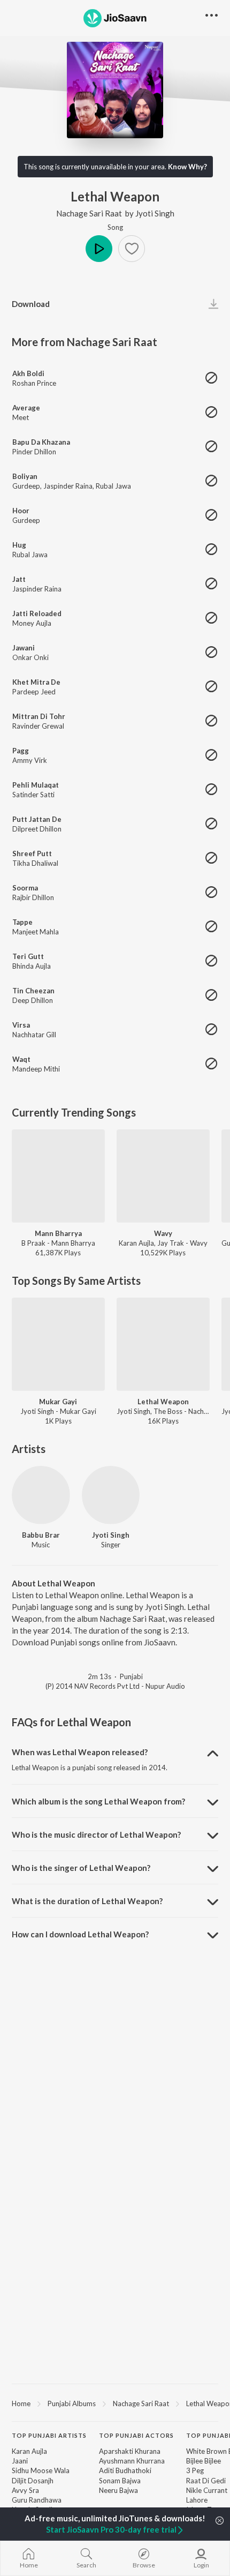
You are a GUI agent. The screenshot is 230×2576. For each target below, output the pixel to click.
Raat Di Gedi (206, 2481)
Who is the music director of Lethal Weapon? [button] (96, 1834)
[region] (115, 2403)
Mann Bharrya (58, 1233)
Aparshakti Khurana (130, 2451)
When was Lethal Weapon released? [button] (80, 1752)
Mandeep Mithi (36, 1069)
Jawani (24, 648)
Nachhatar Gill (34, 1035)
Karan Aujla (29, 2451)
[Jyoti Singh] (111, 1495)
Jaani (20, 2461)
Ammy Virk (30, 760)
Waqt (21, 1059)
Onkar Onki (30, 657)
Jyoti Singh (155, 213)
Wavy (163, 1233)
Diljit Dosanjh (33, 2481)
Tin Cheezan (33, 991)
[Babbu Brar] (41, 1495)
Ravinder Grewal (38, 726)
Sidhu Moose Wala (41, 2470)
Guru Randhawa (37, 2500)
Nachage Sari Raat (89, 213)
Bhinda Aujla (32, 966)
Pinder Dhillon (34, 452)
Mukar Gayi (58, 1402)
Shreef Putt (32, 853)
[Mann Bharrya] (58, 1176)
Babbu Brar (41, 1535)
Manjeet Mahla (36, 932)
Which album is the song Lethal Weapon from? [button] (98, 1801)
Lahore (197, 2500)
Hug (19, 545)
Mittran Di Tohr (39, 716)
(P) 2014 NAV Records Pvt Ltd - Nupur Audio (115, 1686)
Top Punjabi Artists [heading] (49, 2435)
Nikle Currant (207, 2490)
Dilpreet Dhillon (37, 829)
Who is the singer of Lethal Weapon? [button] (81, 1868)
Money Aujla (32, 623)
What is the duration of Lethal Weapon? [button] (87, 1901)
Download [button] (31, 304)
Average (26, 408)
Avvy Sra (25, 2490)
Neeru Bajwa (118, 2490)
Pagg (21, 751)
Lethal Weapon (163, 1402)
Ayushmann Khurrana (132, 2461)
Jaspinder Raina (68, 486)
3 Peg (195, 2470)
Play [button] (99, 249)
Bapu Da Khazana (41, 442)
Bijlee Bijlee (204, 2461)
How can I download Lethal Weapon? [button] (80, 1934)
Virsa (21, 1025)
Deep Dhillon (33, 1000)
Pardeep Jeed (34, 692)
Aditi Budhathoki (125, 2470)
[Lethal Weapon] (163, 1344)
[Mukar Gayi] (58, 1344)
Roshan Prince (34, 383)
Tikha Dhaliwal (35, 863)
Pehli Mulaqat (36, 785)
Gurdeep (26, 486)
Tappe (22, 922)
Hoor (21, 511)
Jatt (19, 579)
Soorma (25, 888)
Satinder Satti (33, 795)
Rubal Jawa (113, 486)
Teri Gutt (28, 956)
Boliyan (25, 476)
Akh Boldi (28, 373)
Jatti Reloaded (37, 613)
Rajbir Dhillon (33, 897)
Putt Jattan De (37, 819)
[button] (132, 249)
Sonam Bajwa (120, 2481)
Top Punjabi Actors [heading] (136, 2435)
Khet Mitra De (36, 682)
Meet (21, 417)
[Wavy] (163, 1176)
